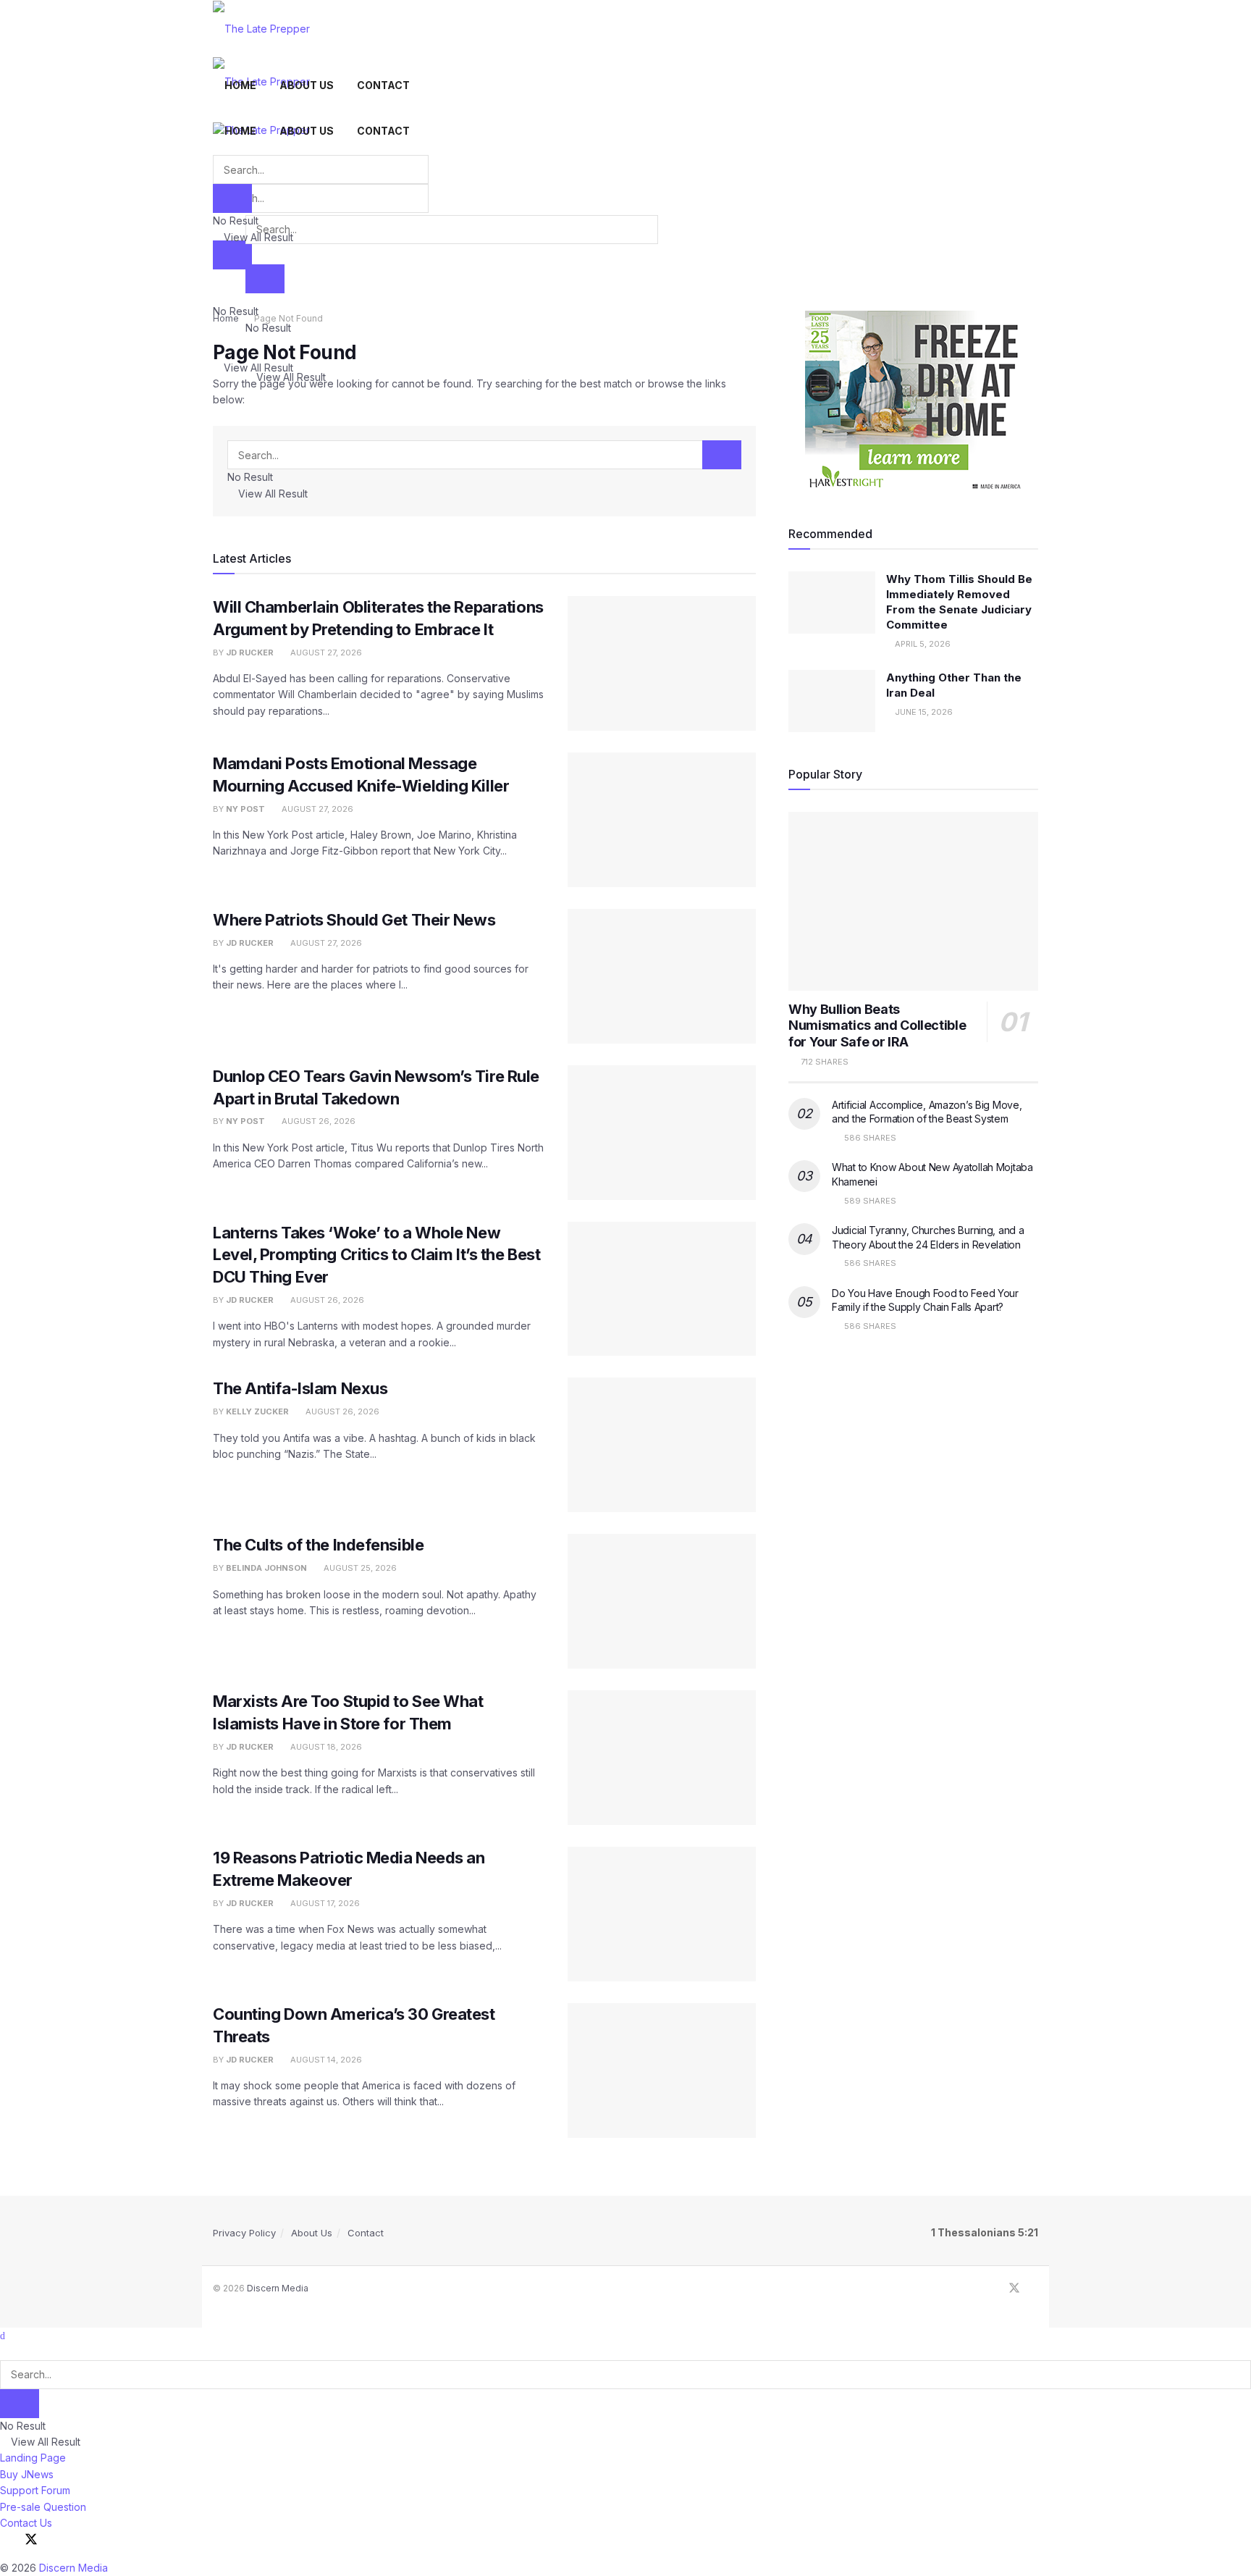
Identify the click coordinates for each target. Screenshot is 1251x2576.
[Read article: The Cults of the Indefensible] (662, 1601)
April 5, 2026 (922, 644)
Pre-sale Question (43, 2507)
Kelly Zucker (257, 1411)
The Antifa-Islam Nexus (300, 1388)
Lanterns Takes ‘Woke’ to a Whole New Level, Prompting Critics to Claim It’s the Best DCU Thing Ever (376, 1255)
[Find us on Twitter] (1014, 2288)
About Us (307, 85)
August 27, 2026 (325, 653)
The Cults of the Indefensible (318, 1545)
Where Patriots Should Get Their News (354, 920)
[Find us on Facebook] (995, 2288)
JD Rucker (250, 653)
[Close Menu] (3, 2335)
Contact (383, 85)
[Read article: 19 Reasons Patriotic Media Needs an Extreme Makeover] (662, 1914)
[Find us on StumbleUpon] (1034, 2288)
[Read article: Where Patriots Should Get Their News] (662, 976)
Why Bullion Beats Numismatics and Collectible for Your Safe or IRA (877, 1025)
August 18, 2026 (325, 1747)
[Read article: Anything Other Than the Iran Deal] (832, 701)
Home (240, 85)
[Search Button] (232, 255)
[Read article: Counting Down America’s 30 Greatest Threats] (662, 2071)
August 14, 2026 (325, 2060)
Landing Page (33, 2458)
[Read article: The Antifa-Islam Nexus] (662, 1445)
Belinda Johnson (266, 1568)
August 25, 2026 (359, 1568)
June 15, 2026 (923, 712)
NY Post (245, 809)
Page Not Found (288, 318)
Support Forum (35, 2490)
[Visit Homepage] (261, 28)
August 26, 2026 (317, 1121)
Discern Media (278, 2288)
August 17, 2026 (324, 1903)
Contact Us (26, 2523)
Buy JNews (27, 2474)
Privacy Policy (244, 2233)
